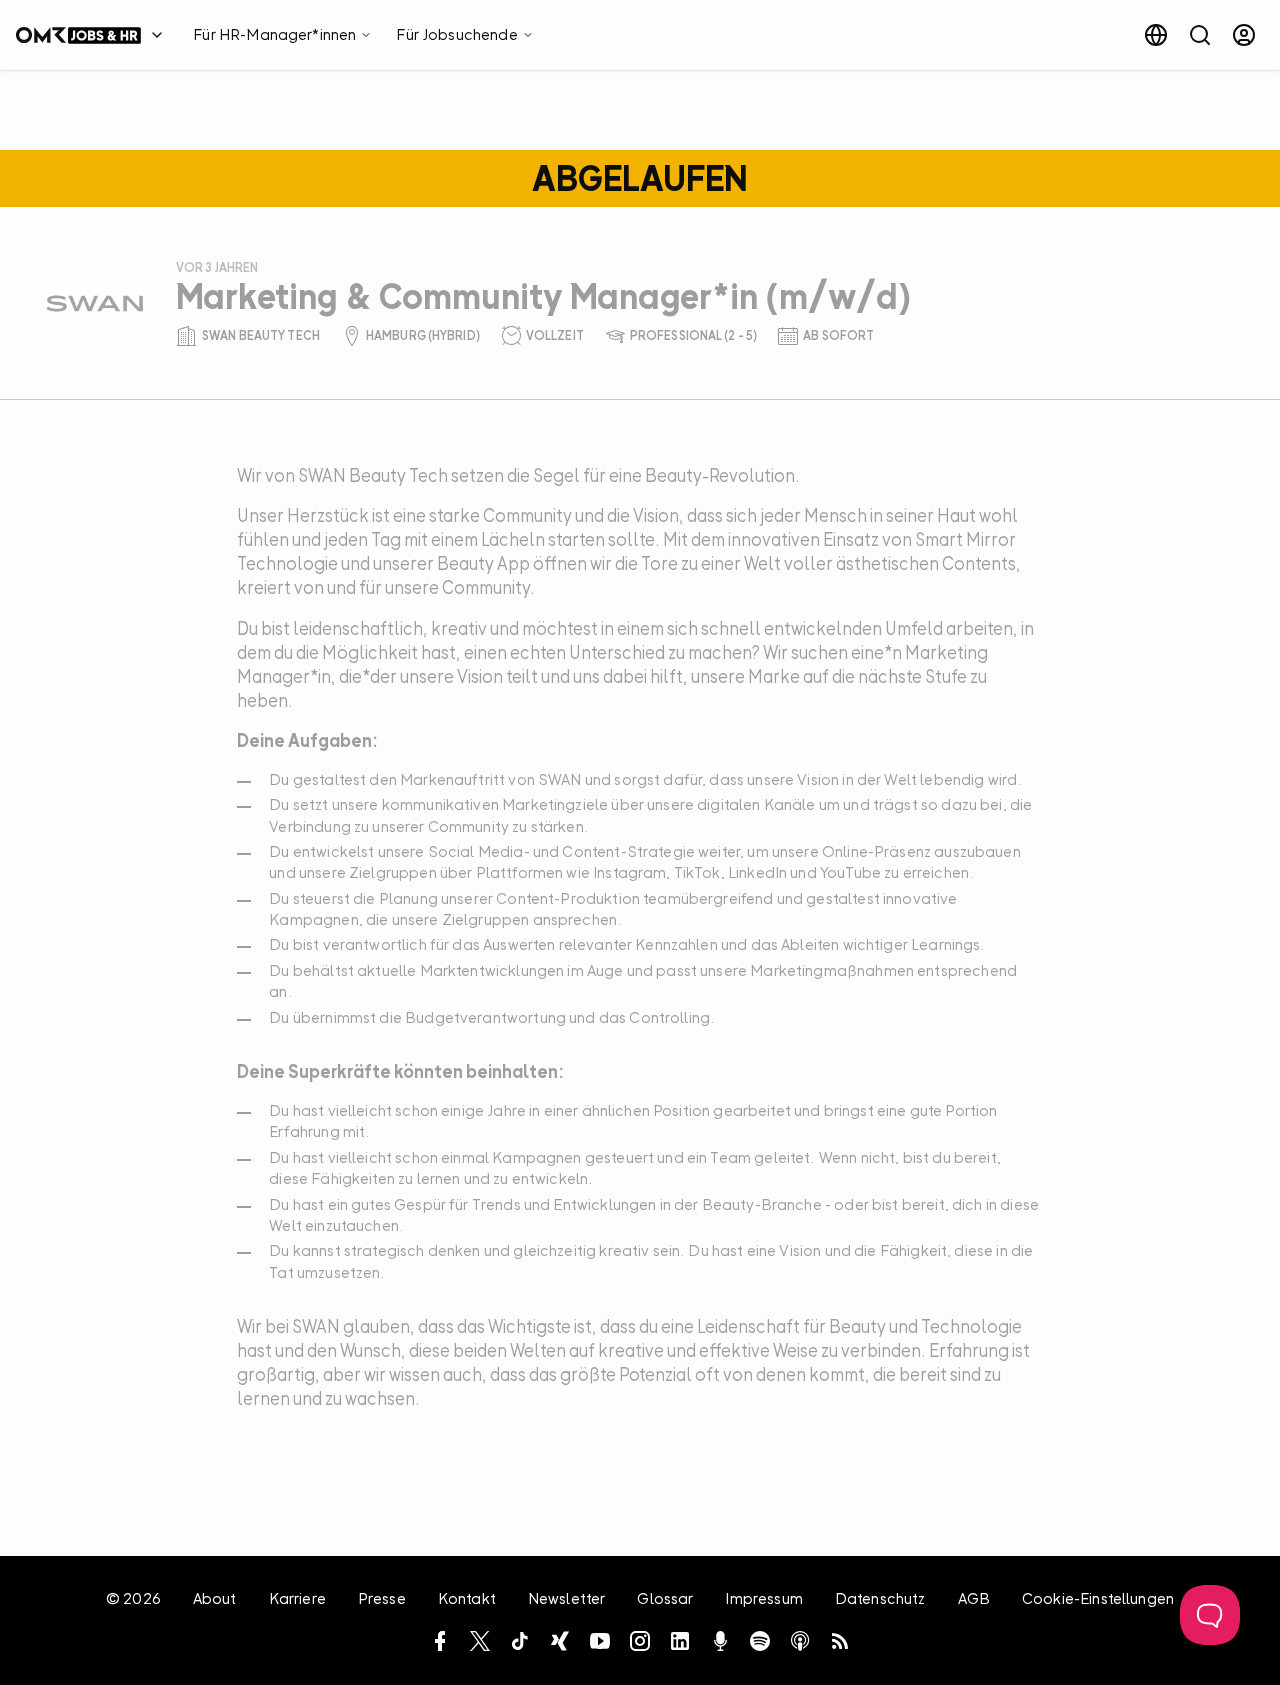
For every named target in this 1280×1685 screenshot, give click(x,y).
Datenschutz (880, 1598)
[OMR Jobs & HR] (94, 35)
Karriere (297, 1598)
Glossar (665, 1598)
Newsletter (567, 1598)
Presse (382, 1598)
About (215, 1598)
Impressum (763, 1598)
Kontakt (467, 1598)
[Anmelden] (1244, 35)
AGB (974, 1598)
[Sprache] (1156, 35)
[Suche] (1200, 35)
